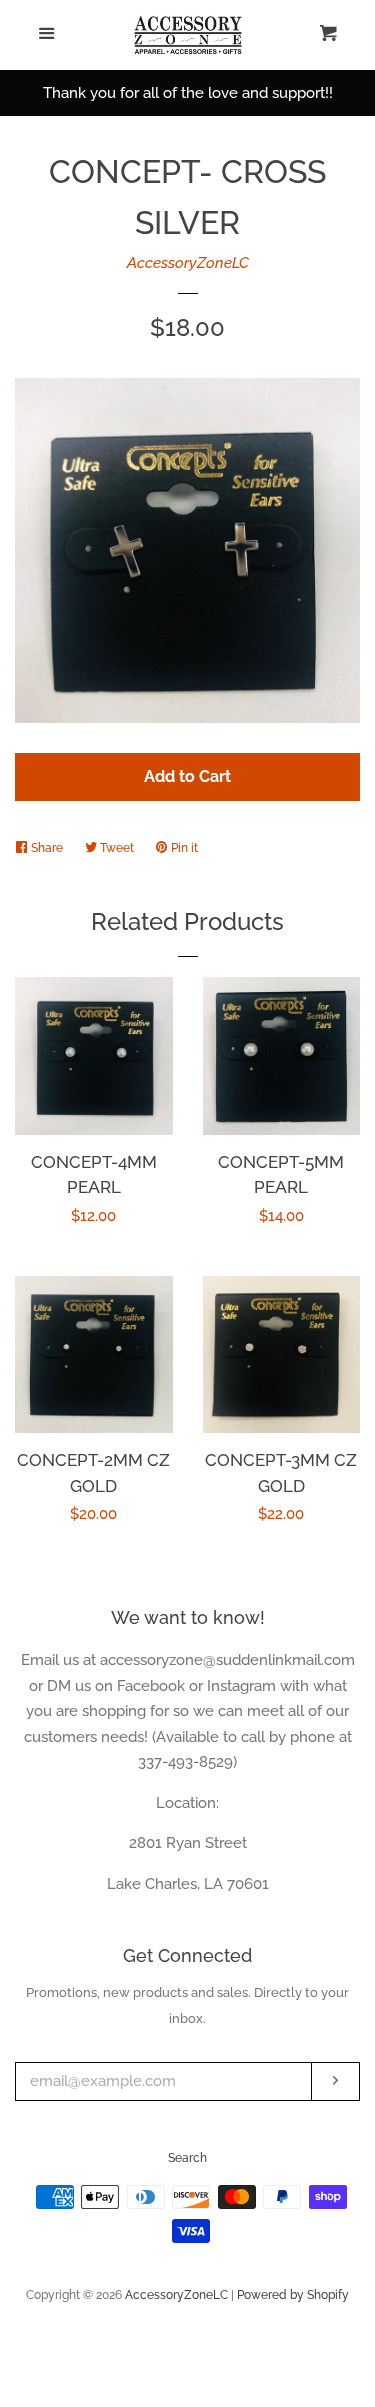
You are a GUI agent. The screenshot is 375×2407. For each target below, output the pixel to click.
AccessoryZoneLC (188, 263)
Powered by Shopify (293, 2295)
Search (187, 2158)
